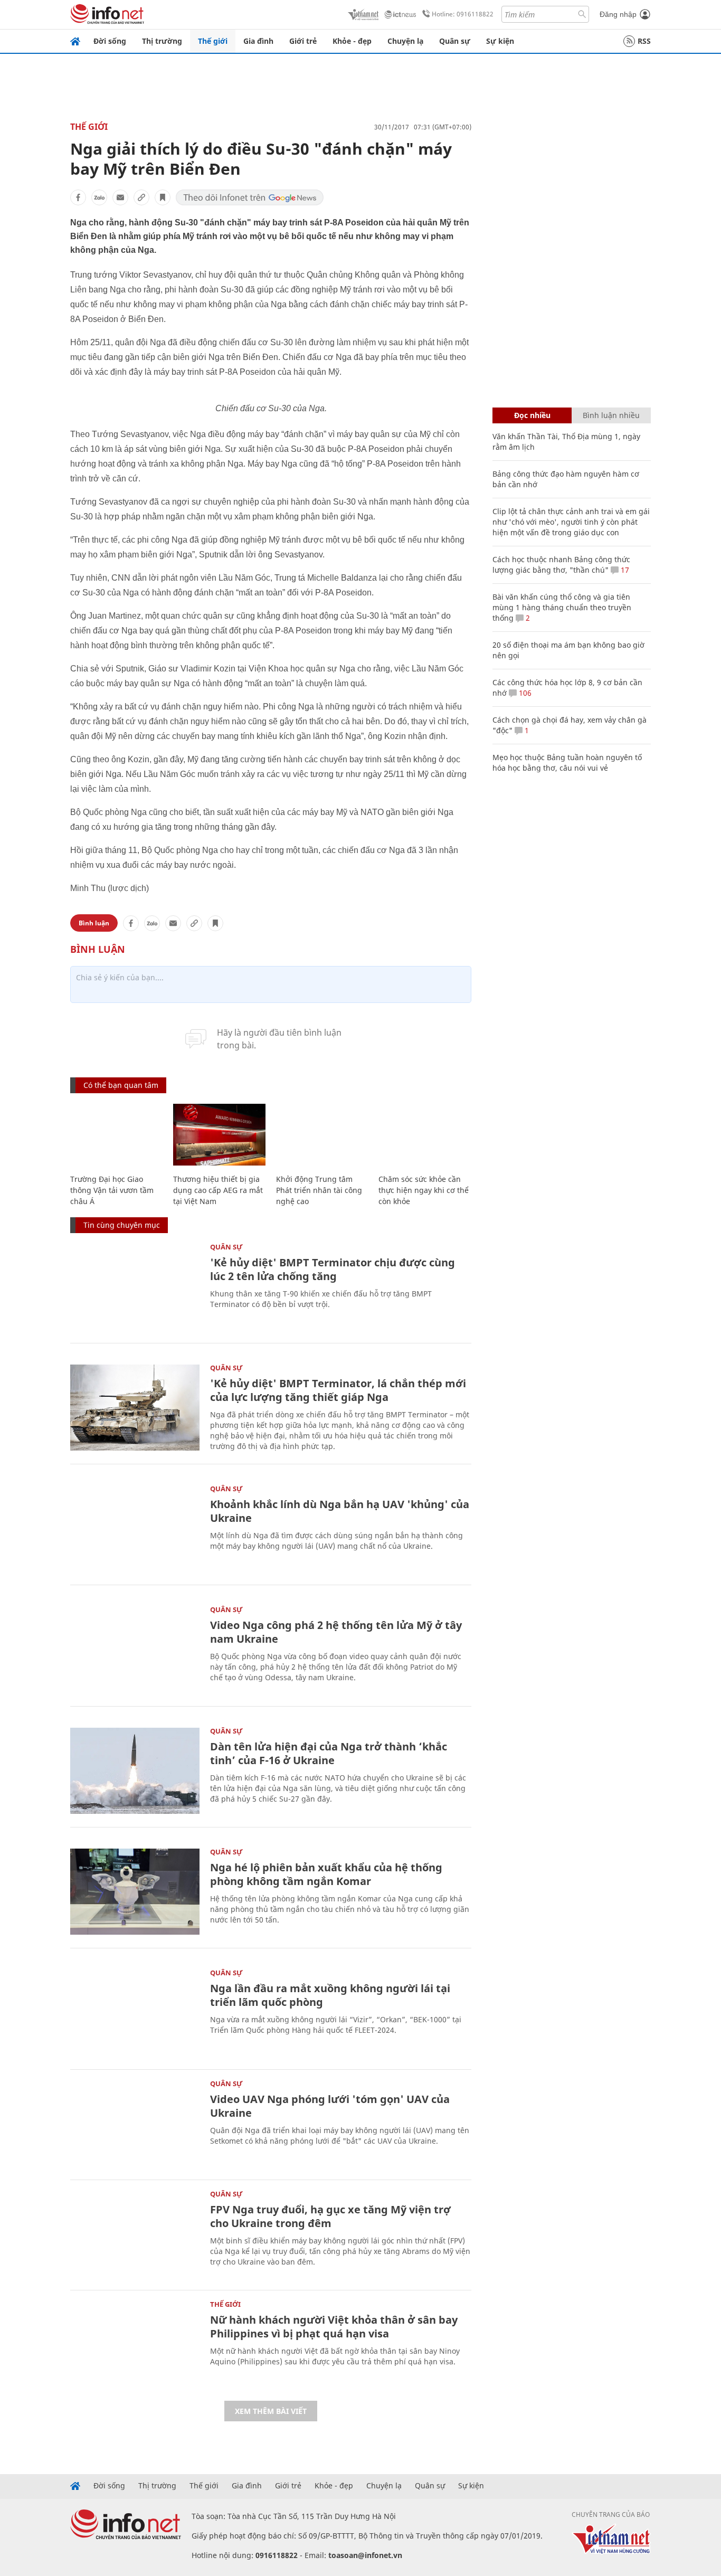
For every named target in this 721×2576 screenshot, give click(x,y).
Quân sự (455, 41)
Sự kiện (500, 41)
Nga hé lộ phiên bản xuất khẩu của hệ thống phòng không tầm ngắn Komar (326, 1874)
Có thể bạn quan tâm (121, 1085)
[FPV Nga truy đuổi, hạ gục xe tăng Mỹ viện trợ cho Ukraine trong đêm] (135, 2234)
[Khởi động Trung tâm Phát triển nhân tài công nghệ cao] (322, 1135)
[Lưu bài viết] (163, 197)
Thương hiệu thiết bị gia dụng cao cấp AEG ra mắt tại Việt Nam (218, 1190)
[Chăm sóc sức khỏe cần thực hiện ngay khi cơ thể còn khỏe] (425, 1135)
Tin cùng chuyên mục (122, 1225)
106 (524, 693)
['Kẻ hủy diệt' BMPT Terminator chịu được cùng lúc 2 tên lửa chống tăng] (135, 1287)
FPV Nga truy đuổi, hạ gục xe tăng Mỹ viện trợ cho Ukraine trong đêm (330, 2216)
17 (624, 570)
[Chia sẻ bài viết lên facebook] (78, 197)
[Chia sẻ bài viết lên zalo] (99, 197)
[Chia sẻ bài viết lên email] (120, 197)
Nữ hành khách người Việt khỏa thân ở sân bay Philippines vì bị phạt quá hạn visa (334, 2327)
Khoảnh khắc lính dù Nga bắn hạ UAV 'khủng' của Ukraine (340, 1511)
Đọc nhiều (532, 415)
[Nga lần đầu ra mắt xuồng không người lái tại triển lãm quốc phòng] (135, 2012)
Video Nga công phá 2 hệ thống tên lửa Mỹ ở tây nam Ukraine (336, 1632)
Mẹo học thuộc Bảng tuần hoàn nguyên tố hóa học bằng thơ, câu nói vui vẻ (567, 763)
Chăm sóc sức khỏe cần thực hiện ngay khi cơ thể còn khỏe (424, 1190)
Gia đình (258, 41)
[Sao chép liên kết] (141, 197)
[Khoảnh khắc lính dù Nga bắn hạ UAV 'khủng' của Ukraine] (135, 1528)
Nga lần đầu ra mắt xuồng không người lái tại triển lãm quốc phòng (330, 1995)
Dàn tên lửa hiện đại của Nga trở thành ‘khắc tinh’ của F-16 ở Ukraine (329, 1753)
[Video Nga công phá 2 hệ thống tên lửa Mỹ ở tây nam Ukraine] (135, 1649)
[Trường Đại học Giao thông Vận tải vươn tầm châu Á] (116, 1135)
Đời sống (110, 41)
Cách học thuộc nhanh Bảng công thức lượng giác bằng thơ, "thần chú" (561, 565)
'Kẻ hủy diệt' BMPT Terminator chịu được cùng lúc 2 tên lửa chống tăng (333, 1269)
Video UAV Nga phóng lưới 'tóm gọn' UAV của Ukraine (330, 2106)
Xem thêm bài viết (271, 2411)
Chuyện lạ (405, 41)
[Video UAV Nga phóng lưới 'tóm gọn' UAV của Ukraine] (135, 2123)
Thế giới (213, 41)
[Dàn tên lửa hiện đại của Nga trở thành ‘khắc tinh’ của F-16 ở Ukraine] (135, 1771)
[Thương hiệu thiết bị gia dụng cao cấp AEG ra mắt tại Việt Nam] (219, 1135)
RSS (644, 41)
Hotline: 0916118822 (463, 14)
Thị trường (162, 41)
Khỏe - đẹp (352, 41)
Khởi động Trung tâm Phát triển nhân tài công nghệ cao (319, 1190)
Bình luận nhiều (611, 415)
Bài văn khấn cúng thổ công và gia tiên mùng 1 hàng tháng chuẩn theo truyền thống (562, 607)
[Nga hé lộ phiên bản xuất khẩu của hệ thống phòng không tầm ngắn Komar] (135, 1892)
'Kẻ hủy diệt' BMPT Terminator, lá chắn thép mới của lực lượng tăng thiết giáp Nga (338, 1390)
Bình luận (94, 923)
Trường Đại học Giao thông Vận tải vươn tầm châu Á (112, 1190)
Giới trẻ (303, 41)
